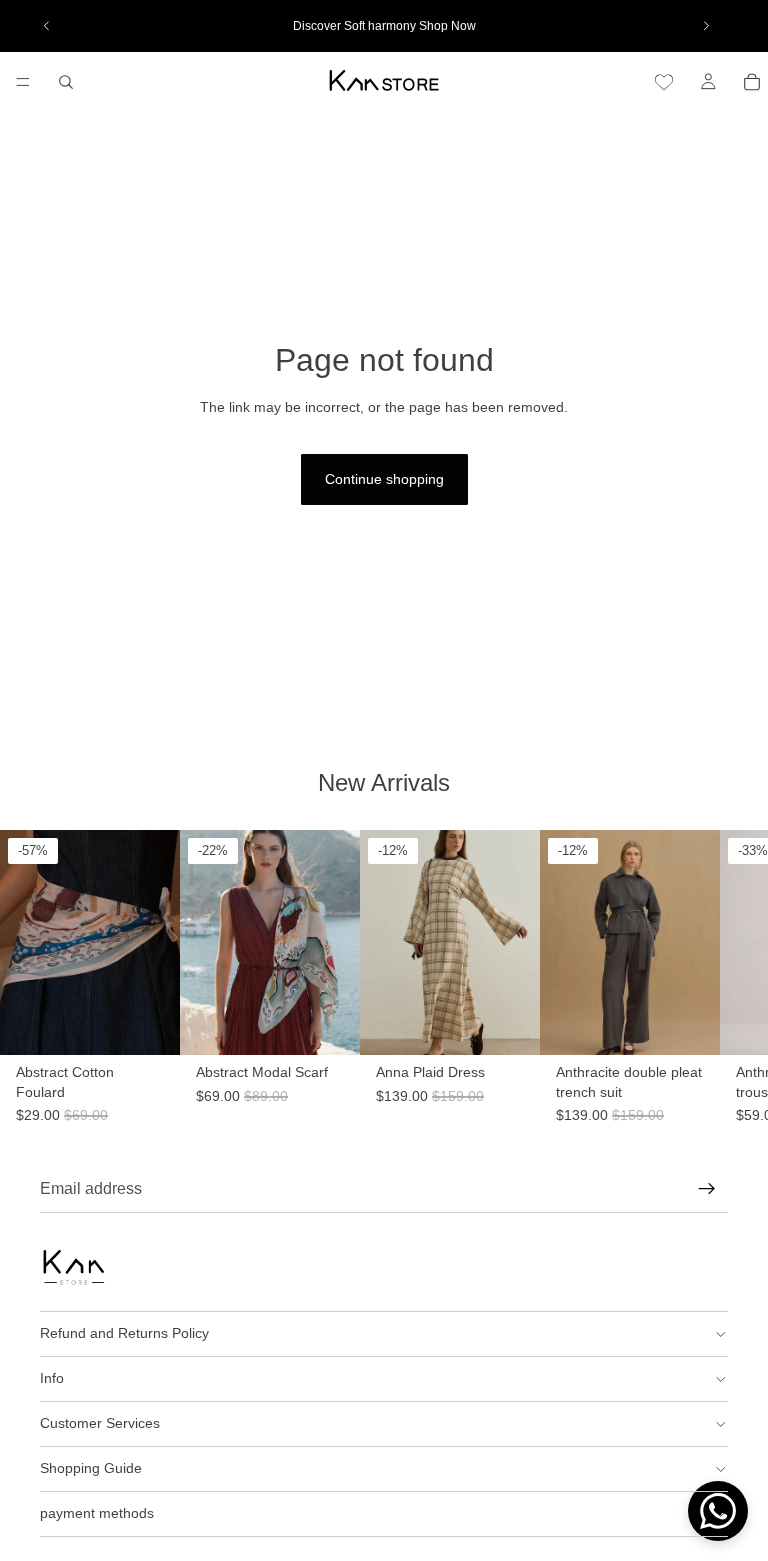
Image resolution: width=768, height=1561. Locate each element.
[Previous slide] (47, 26)
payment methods (97, 1513)
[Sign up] (707, 1189)
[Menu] (23, 82)
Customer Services (100, 1423)
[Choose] (525, 1095)
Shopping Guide (91, 1468)
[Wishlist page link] (664, 82)
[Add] (149, 1095)
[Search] (66, 82)
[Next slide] (706, 26)
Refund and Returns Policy (124, 1333)
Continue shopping (384, 479)
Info (52, 1378)
